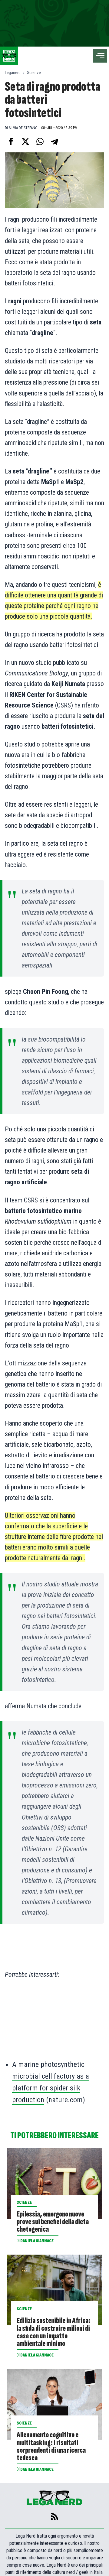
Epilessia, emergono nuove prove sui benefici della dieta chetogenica (53, 2222)
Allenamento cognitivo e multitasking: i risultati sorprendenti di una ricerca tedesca (51, 2446)
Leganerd (13, 73)
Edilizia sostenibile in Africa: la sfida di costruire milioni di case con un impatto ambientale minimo (53, 2332)
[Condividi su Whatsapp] (40, 141)
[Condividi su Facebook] (11, 141)
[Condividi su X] (25, 141)
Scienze (34, 73)
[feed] (54, 2516)
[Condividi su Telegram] (54, 141)
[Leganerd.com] (9, 56)
